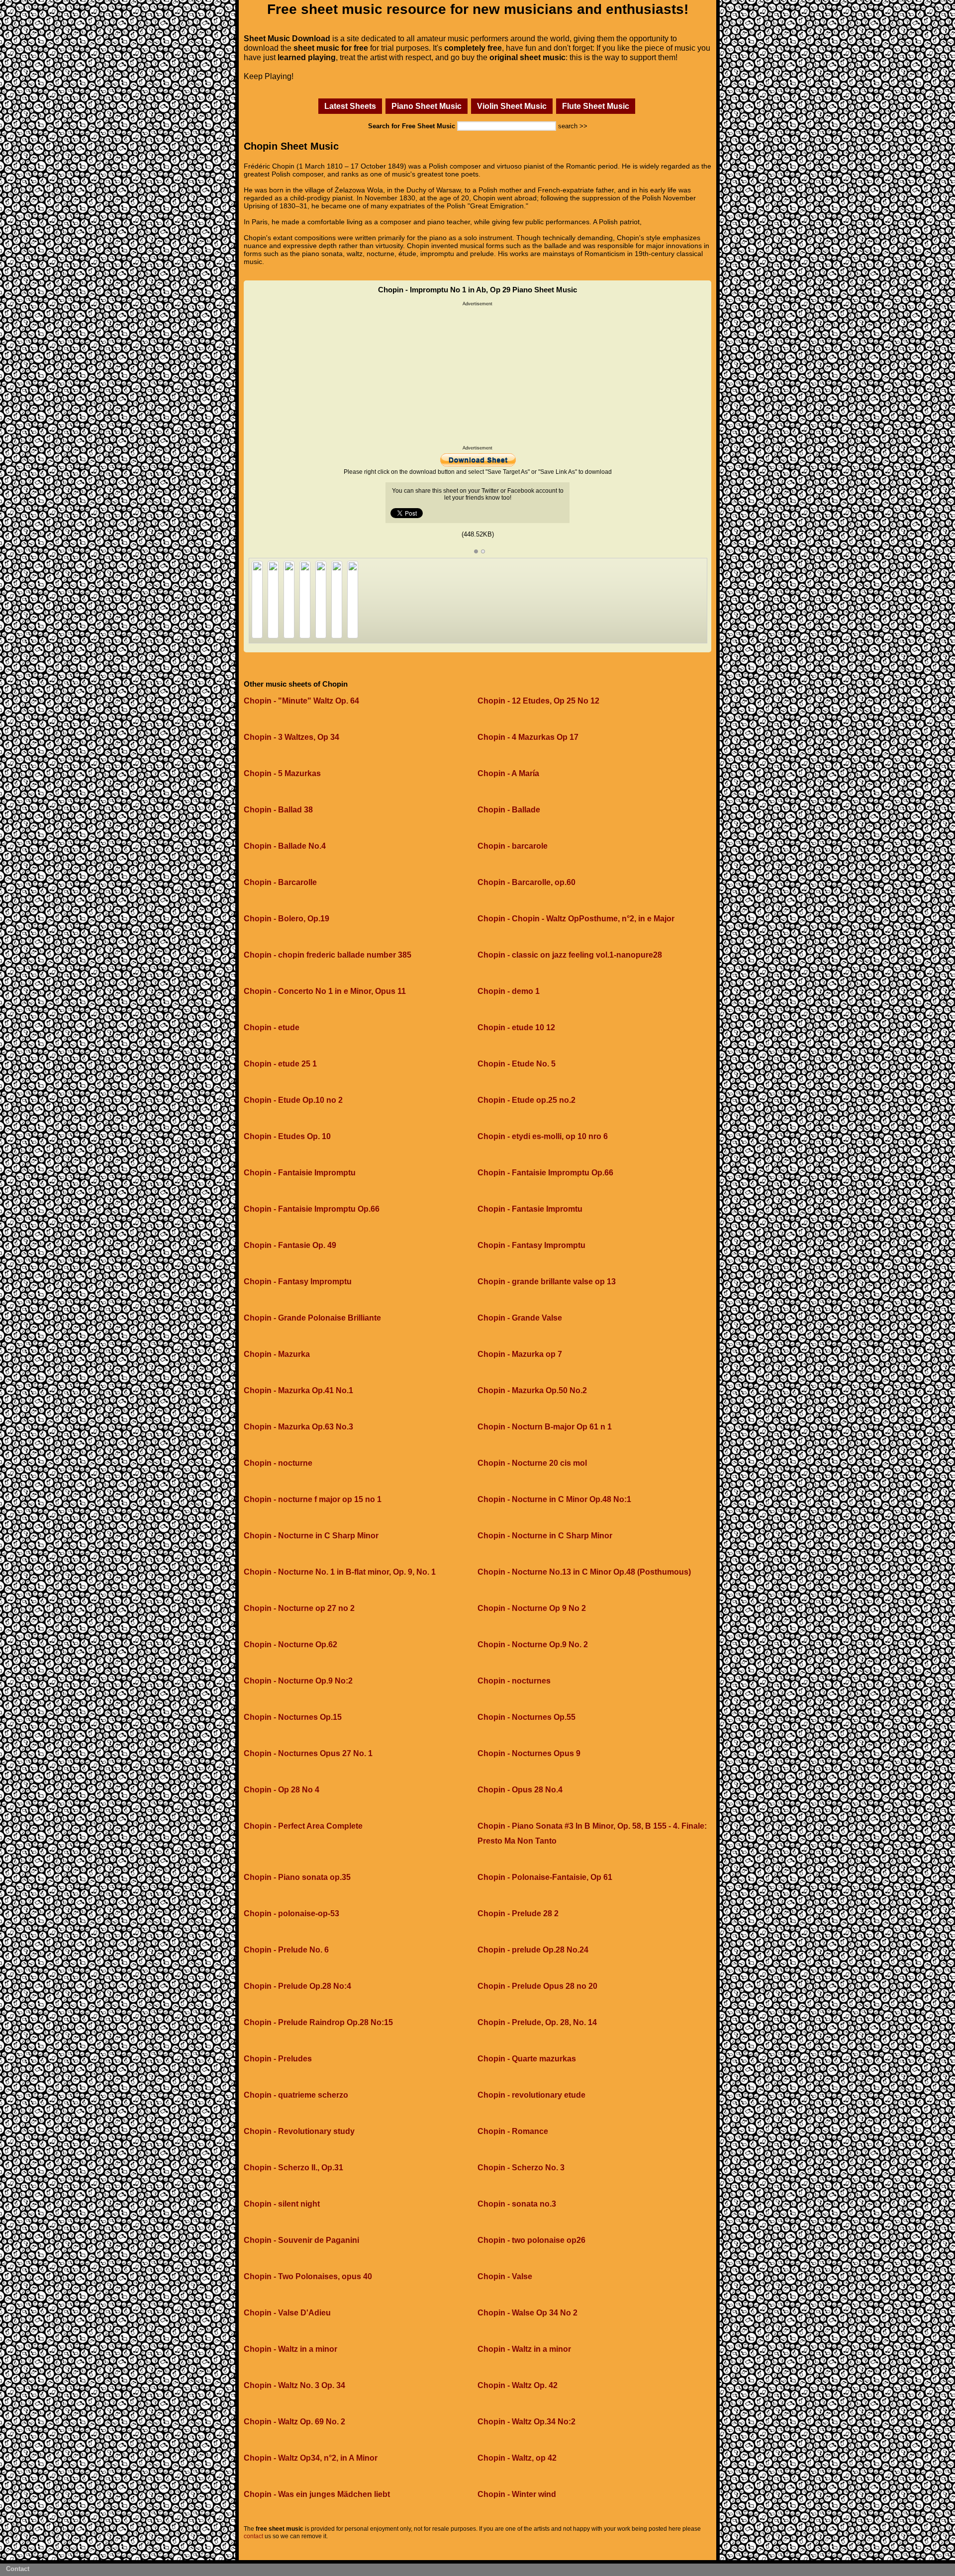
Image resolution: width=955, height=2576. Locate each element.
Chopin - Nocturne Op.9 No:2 (298, 1681)
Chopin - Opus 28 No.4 (520, 1790)
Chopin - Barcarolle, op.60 (526, 882)
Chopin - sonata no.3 (517, 2204)
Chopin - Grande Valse (520, 1318)
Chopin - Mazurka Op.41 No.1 (298, 1390)
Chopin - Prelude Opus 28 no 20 (537, 1986)
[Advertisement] (477, 376)
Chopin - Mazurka (277, 1354)
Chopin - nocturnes (514, 1681)
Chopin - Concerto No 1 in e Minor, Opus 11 (325, 991)
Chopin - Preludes (278, 2059)
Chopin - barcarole (513, 846)
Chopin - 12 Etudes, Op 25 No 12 (538, 701)
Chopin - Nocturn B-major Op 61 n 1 (545, 1427)
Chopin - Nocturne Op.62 (290, 1644)
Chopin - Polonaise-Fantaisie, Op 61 (545, 1877)
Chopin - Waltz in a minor (290, 2349)
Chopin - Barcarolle (280, 882)
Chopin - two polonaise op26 (531, 2240)
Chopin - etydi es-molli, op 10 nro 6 (543, 1136)
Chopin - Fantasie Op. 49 (290, 1245)
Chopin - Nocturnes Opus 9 (529, 1753)
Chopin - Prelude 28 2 (518, 1913)
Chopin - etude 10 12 (516, 1027)
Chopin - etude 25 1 (280, 1064)
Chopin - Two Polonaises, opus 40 (308, 2276)
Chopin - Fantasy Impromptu (531, 1245)
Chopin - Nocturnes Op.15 (293, 1717)
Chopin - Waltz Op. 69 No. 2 (294, 2422)
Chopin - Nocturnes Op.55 (526, 1717)
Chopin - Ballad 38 (278, 810)
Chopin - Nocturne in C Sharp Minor (311, 1536)
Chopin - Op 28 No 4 (282, 1790)
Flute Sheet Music (596, 106)
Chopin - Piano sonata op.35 (297, 1877)
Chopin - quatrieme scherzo (296, 2095)
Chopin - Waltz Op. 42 (518, 2385)
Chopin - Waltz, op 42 (517, 2458)
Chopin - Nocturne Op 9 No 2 (532, 1608)
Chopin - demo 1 (509, 991)
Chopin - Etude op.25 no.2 (526, 1100)
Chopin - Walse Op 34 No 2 (527, 2313)
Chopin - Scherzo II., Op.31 (293, 2168)
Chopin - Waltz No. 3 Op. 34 (294, 2385)
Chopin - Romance (513, 2131)
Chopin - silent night (282, 2204)
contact (253, 2536)
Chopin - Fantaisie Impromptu (300, 1173)
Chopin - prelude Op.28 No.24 (533, 1950)
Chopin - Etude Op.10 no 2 (293, 1100)
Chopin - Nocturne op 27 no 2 (299, 1608)
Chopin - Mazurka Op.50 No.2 (532, 1390)
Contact (18, 2569)
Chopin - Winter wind (517, 2494)
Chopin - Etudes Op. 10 (287, 1136)
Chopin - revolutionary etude (531, 2095)
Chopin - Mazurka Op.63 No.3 (298, 1427)
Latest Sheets (350, 106)
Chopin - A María (508, 773)
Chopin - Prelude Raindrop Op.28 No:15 (318, 2022)
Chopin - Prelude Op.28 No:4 (297, 1986)
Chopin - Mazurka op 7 (520, 1354)
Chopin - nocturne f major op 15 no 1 (313, 1499)
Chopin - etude (272, 1027)
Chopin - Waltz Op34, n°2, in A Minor (311, 2458)
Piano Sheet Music (427, 106)
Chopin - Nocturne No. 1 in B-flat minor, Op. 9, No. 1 (340, 1572)
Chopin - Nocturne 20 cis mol (532, 1463)
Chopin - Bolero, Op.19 (286, 919)
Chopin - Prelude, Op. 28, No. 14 (537, 2022)
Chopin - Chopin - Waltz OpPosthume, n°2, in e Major (576, 919)
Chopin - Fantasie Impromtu (530, 1209)
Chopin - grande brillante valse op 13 (547, 1282)
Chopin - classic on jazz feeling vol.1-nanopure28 (570, 955)
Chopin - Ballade (509, 810)
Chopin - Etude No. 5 (517, 1064)
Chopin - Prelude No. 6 (286, 1950)
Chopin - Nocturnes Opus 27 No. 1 (308, 1753)
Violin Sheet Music (512, 106)
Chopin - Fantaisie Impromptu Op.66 (545, 1173)
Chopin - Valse (505, 2276)
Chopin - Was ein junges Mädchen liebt (317, 2494)
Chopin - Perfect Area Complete (303, 1826)
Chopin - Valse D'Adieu (287, 2313)
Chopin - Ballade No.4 (285, 846)
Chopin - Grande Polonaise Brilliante (312, 1318)
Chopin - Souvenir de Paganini (301, 2240)
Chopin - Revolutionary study (299, 2131)
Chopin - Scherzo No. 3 (521, 2168)
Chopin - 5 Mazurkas (282, 773)
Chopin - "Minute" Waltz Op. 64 (301, 701)
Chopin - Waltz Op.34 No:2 (526, 2422)
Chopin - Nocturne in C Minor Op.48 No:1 (554, 1499)
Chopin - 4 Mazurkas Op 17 (528, 737)
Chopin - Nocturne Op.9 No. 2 (533, 1644)
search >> (573, 126)
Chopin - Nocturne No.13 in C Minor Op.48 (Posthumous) (584, 1572)
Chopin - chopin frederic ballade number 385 (328, 955)
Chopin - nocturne (278, 1463)
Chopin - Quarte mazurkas (527, 2059)
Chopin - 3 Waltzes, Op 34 (291, 737)
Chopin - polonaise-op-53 (291, 1913)
